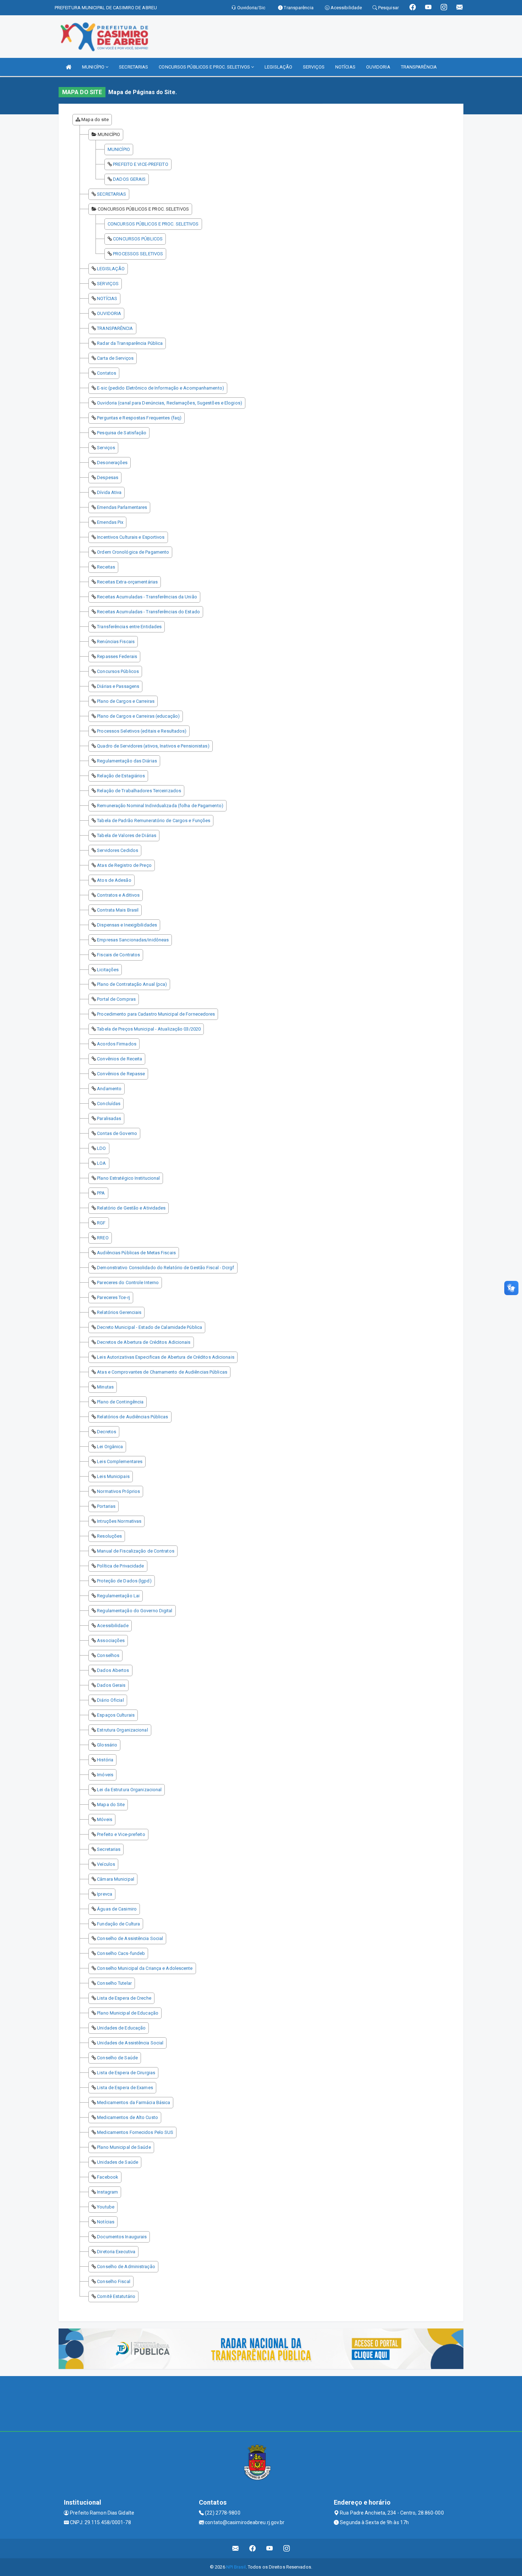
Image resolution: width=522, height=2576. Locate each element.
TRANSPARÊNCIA (419, 67)
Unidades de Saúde (118, 2162)
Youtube (106, 2207)
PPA (101, 1193)
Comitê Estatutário (116, 2296)
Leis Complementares (120, 1461)
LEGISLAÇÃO (278, 67)
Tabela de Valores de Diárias (127, 835)
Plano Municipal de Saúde (124, 2147)
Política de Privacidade (120, 1566)
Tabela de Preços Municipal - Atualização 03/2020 (149, 1029)
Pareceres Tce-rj (113, 1297)
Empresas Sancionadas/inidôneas (133, 940)
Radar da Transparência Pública (130, 343)
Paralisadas (109, 1118)
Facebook (108, 2177)
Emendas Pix (110, 522)
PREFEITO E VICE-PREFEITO (140, 164)
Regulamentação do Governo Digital (135, 1611)
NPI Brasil (236, 2567)
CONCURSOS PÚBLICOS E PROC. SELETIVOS (205, 67)
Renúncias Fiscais (116, 642)
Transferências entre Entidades (129, 627)
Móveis (105, 1819)
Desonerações (112, 463)
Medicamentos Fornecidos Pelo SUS (135, 2132)
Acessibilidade (113, 1626)
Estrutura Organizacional (122, 1730)
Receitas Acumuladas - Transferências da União (147, 597)
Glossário (107, 1745)
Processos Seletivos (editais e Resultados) (142, 731)
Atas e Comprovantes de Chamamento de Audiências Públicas (162, 1372)
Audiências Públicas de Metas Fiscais (136, 1253)
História (105, 1760)
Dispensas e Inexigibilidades (127, 925)
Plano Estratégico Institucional (128, 1178)
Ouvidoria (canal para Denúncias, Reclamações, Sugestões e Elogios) (170, 403)
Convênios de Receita (119, 1059)
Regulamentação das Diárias (127, 761)
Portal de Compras (116, 999)
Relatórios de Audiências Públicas (132, 1417)
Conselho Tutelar (114, 1983)
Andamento (109, 1089)
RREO (103, 1238)
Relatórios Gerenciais (119, 1312)
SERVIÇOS (314, 67)
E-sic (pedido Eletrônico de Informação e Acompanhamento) (161, 388)
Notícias (106, 2222)
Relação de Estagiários (121, 776)
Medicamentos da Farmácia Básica (134, 2102)
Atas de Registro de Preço (124, 865)
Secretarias (109, 1849)
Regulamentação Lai (118, 1596)
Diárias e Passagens (118, 686)
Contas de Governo (117, 1133)
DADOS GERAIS (129, 179)
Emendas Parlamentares (122, 507)
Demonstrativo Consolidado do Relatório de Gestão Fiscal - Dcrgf (165, 1268)
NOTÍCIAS (345, 67)
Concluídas (109, 1104)
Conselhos (108, 1655)
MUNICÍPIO (94, 67)
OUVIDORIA (378, 67)
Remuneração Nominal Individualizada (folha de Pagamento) (160, 806)
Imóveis (105, 1775)
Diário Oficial (110, 1700)
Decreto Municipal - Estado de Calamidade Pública (149, 1327)
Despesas (108, 477)
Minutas (105, 1387)
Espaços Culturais (116, 1715)
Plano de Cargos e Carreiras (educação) (138, 716)
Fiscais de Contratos (118, 955)
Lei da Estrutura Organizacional (129, 1790)
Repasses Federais (117, 656)
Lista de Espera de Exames (125, 2088)
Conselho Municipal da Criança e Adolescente (145, 1968)
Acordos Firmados (117, 1044)
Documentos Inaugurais (122, 2237)
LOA (101, 1163)
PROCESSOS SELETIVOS (138, 254)
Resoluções (109, 1536)
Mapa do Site (111, 1805)
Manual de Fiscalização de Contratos (136, 1551)
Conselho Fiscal (114, 2281)
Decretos (107, 1432)
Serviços (106, 448)
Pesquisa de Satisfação (122, 433)
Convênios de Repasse (121, 1074)
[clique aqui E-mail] (236, 2548)
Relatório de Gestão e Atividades (131, 1208)
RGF (101, 1223)
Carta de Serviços (115, 358)
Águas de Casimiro (117, 1909)
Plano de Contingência (120, 1402)
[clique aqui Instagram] (287, 2548)
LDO (101, 1148)
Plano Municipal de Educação (128, 2013)
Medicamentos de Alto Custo (127, 2117)
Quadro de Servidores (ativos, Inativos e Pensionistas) (153, 746)
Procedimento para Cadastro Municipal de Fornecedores (156, 1014)
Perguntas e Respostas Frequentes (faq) (139, 418)
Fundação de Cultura (118, 1924)
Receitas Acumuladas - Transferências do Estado (148, 612)
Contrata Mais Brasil (118, 910)
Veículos (106, 1864)
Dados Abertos (113, 1670)
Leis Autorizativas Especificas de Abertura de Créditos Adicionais (166, 1357)
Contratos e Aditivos (118, 895)
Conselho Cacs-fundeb (121, 1953)
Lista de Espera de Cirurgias (126, 2073)
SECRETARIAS (134, 67)
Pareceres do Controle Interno (128, 1282)
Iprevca (105, 1894)
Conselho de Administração (126, 2267)
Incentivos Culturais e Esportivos (131, 537)
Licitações (108, 970)
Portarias (106, 1506)
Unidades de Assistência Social (130, 2043)
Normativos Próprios (118, 1491)
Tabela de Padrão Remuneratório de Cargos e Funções (154, 820)
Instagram (107, 2192)
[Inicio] (69, 67)
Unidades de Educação (121, 2028)
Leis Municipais (113, 1476)
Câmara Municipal (116, 1879)
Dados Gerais (111, 1685)
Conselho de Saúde (117, 2058)
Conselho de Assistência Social (130, 1938)
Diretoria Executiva (116, 2252)
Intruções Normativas (119, 1521)
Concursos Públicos (118, 671)
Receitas (106, 567)
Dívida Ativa (109, 492)
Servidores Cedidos (118, 850)
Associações (111, 1640)
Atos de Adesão (114, 880)
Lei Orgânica (110, 1447)
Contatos (107, 373)
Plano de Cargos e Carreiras (126, 701)
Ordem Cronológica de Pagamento (133, 552)
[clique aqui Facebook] (253, 2548)
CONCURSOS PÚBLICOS (138, 239)
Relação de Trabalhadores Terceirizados (139, 791)
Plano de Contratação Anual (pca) (132, 984)
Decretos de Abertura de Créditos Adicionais (144, 1342)
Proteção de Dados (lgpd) (124, 1581)
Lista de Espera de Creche (124, 1998)
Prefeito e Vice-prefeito (121, 1834)
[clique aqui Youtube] (270, 2548)
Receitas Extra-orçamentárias (127, 582)
